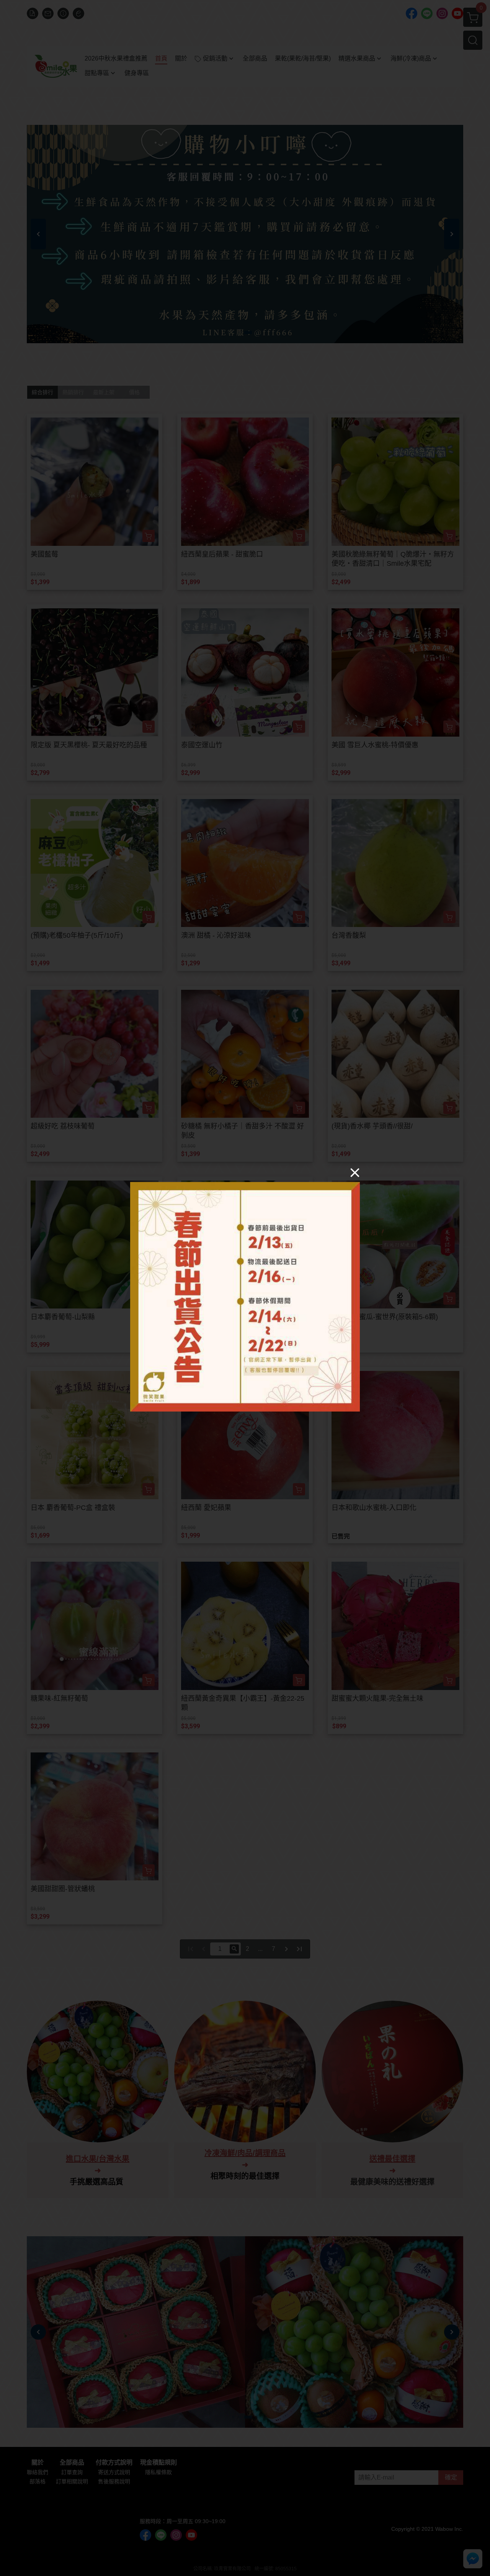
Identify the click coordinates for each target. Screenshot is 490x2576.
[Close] (355, 1172)
